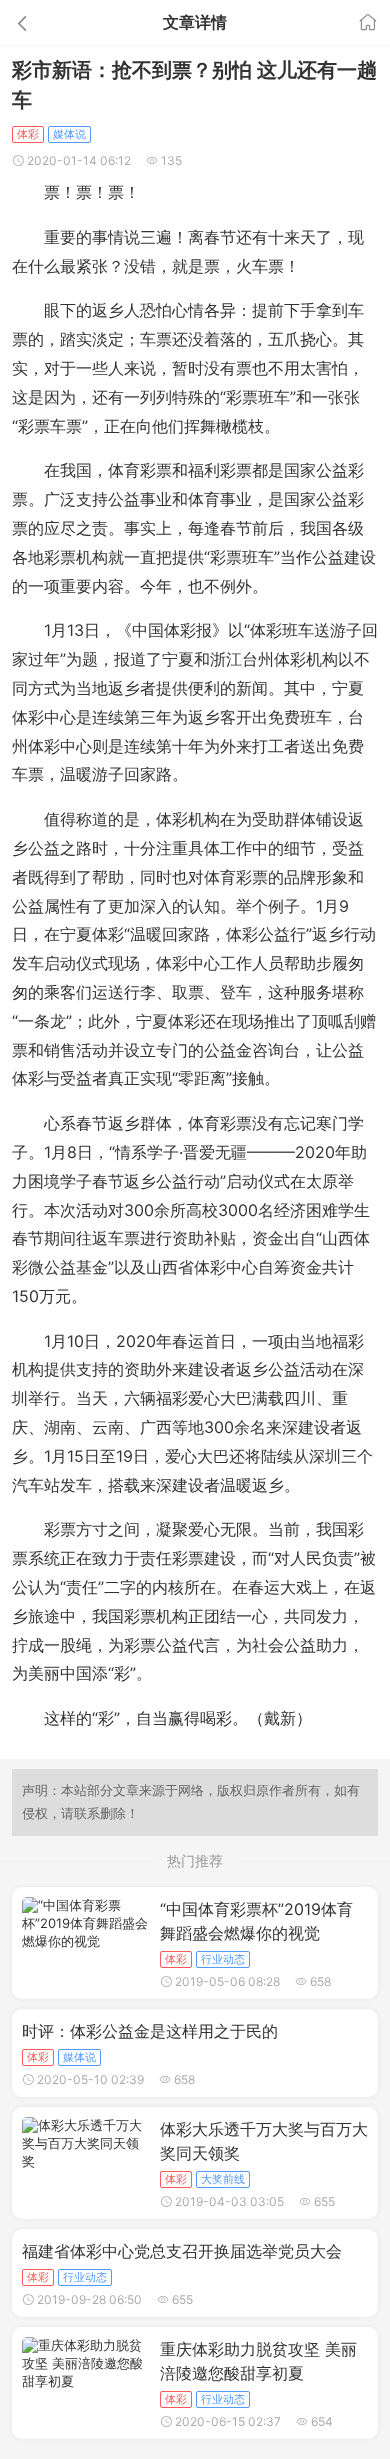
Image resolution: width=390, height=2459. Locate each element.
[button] (58, 22)
